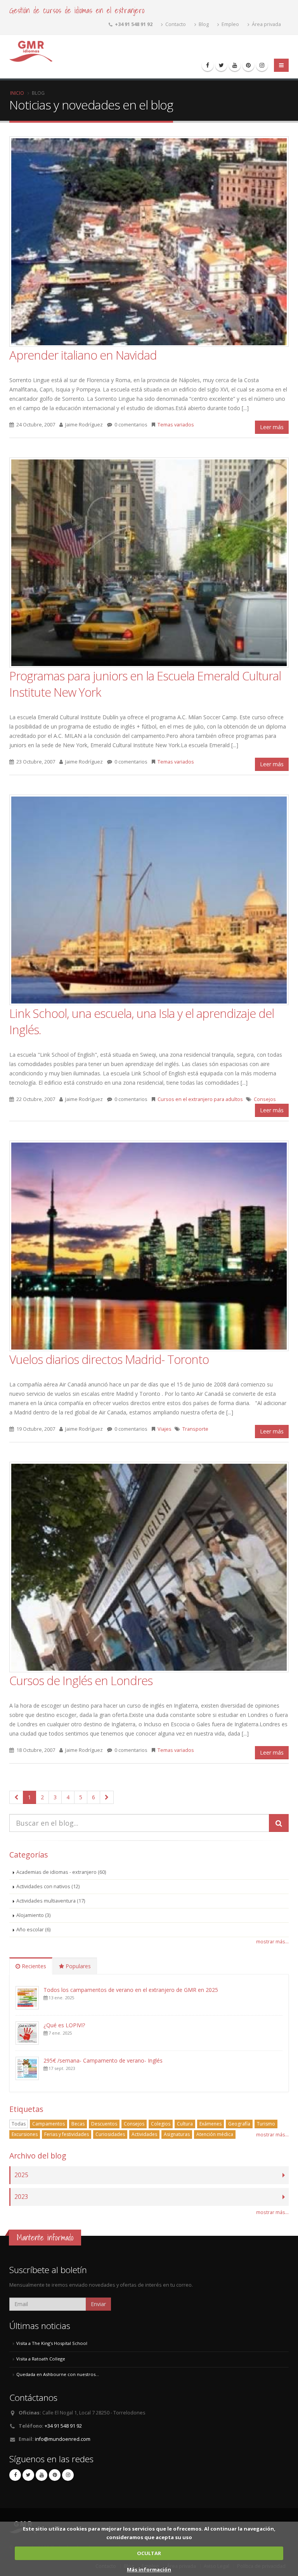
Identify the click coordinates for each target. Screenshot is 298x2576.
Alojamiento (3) (33, 1915)
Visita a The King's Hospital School (52, 2343)
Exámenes (211, 2124)
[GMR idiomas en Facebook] (208, 65)
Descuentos (104, 2124)
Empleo (230, 24)
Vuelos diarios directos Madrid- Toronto (109, 1359)
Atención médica (215, 2134)
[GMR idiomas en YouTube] (235, 65)
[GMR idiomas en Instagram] (262, 65)
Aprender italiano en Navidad (83, 355)
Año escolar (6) (33, 1930)
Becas (78, 2124)
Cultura (185, 2124)
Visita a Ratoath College (41, 2359)
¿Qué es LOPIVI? (64, 2025)
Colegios (161, 2124)
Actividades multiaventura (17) (51, 1901)
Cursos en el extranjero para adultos (200, 1099)
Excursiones (25, 2134)
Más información (149, 2569)
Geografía (239, 2124)
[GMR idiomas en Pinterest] (248, 65)
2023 (21, 2197)
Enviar (98, 2304)
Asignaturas (177, 2134)
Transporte (195, 1429)
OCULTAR (149, 2553)
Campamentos (49, 2124)
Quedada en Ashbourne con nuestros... (58, 2374)
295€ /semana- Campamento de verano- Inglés (103, 2060)
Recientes (33, 1966)
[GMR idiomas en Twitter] (221, 65)
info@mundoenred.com (63, 2439)
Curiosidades (110, 2134)
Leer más (272, 427)
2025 (21, 2175)
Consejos (265, 1099)
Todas (19, 2124)
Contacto (175, 24)
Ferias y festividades (67, 2134)
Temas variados (176, 425)
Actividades (144, 2134)
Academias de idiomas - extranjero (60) (61, 1872)
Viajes (165, 1429)
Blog (203, 24)
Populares (77, 1966)
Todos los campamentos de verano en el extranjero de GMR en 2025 (131, 1990)
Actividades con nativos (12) (48, 1886)
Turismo (266, 2124)
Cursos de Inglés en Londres (81, 1680)
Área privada (266, 24)
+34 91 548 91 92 (63, 2426)
